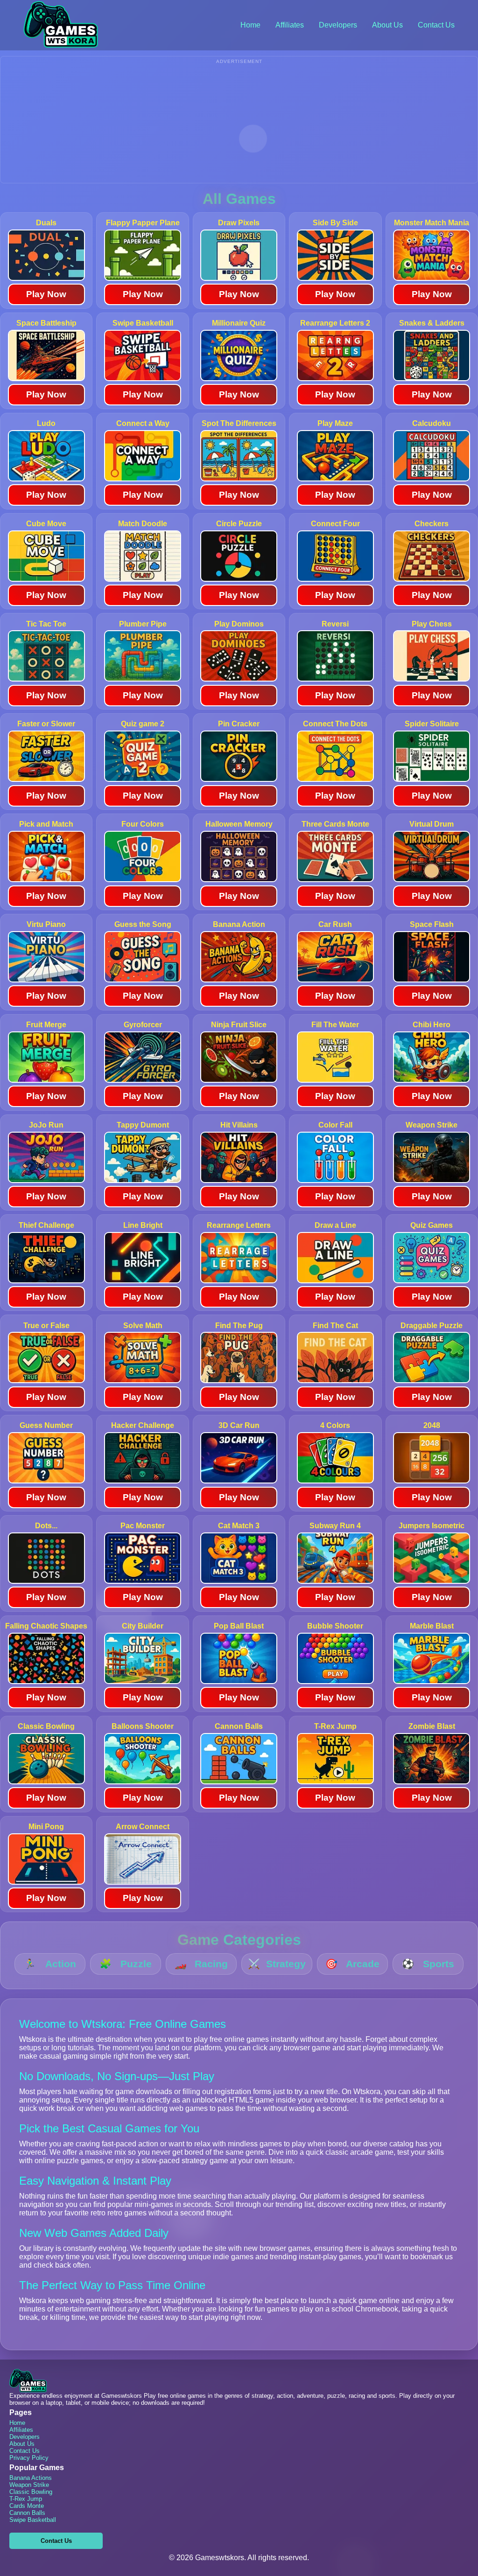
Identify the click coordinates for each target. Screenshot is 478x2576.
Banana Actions (31, 2478)
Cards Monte (27, 2506)
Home (250, 25)
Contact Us (436, 25)
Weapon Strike (29, 2485)
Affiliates (290, 25)
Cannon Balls (27, 2513)
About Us (387, 25)
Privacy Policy (29, 2458)
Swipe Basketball (33, 2520)
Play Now (46, 294)
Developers (338, 25)
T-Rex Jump (26, 2499)
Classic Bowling (31, 2492)
